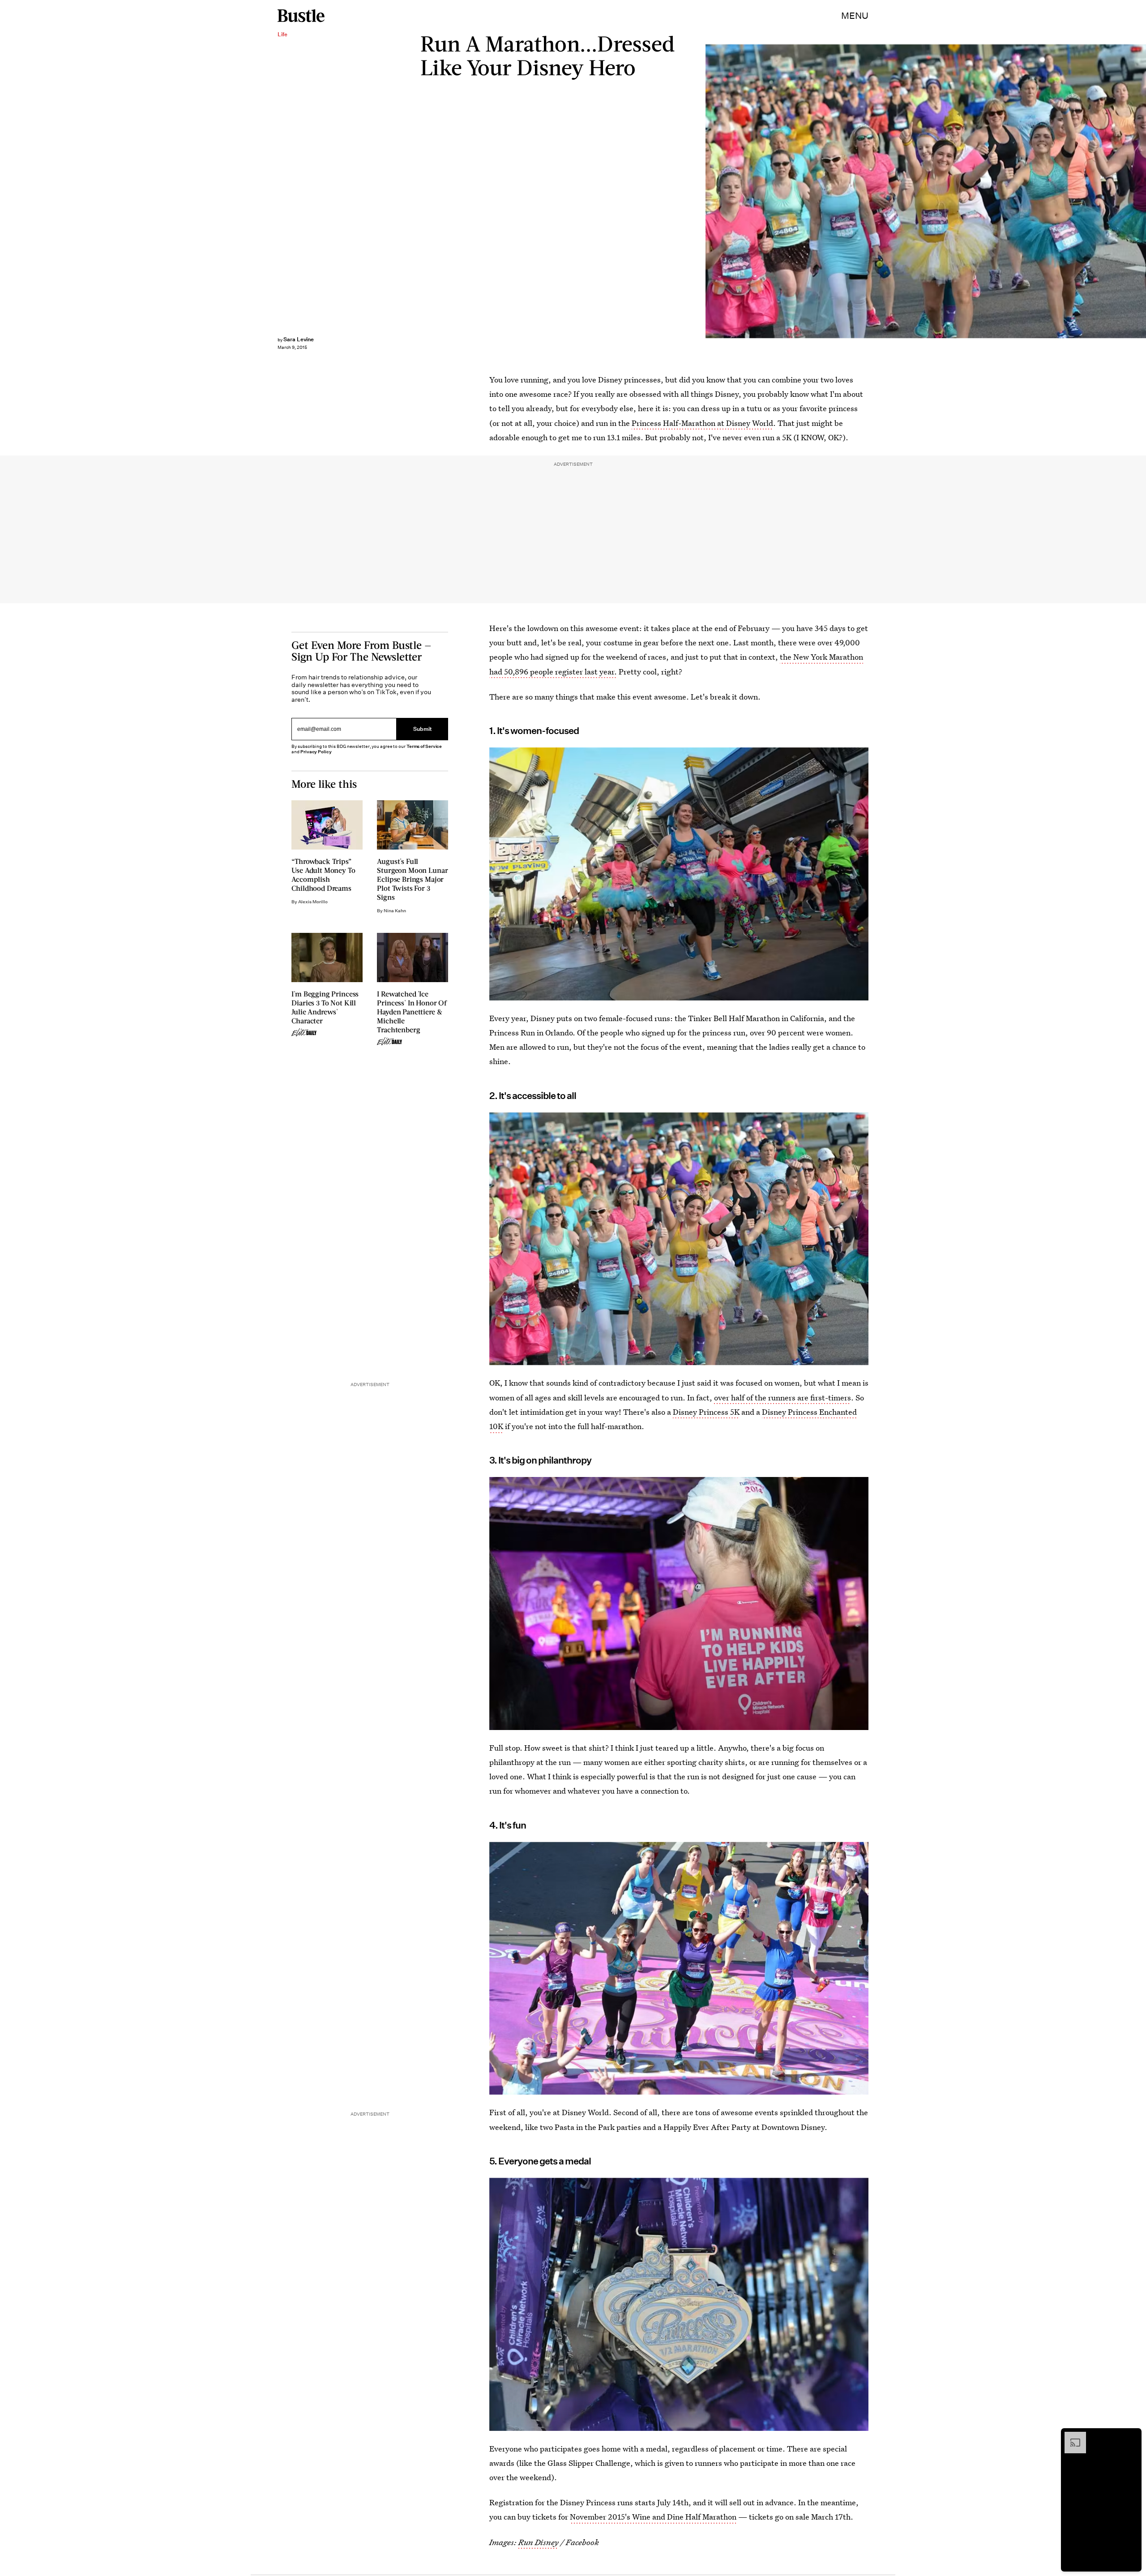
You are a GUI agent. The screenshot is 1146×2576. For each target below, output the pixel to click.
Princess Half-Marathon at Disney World (702, 423)
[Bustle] (301, 16)
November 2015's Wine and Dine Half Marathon (653, 2517)
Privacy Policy (316, 752)
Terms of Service (424, 746)
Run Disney (539, 2542)
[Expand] (1071, 2436)
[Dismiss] (1132, 2436)
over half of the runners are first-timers (783, 1397)
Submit (423, 729)
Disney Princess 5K (706, 1412)
